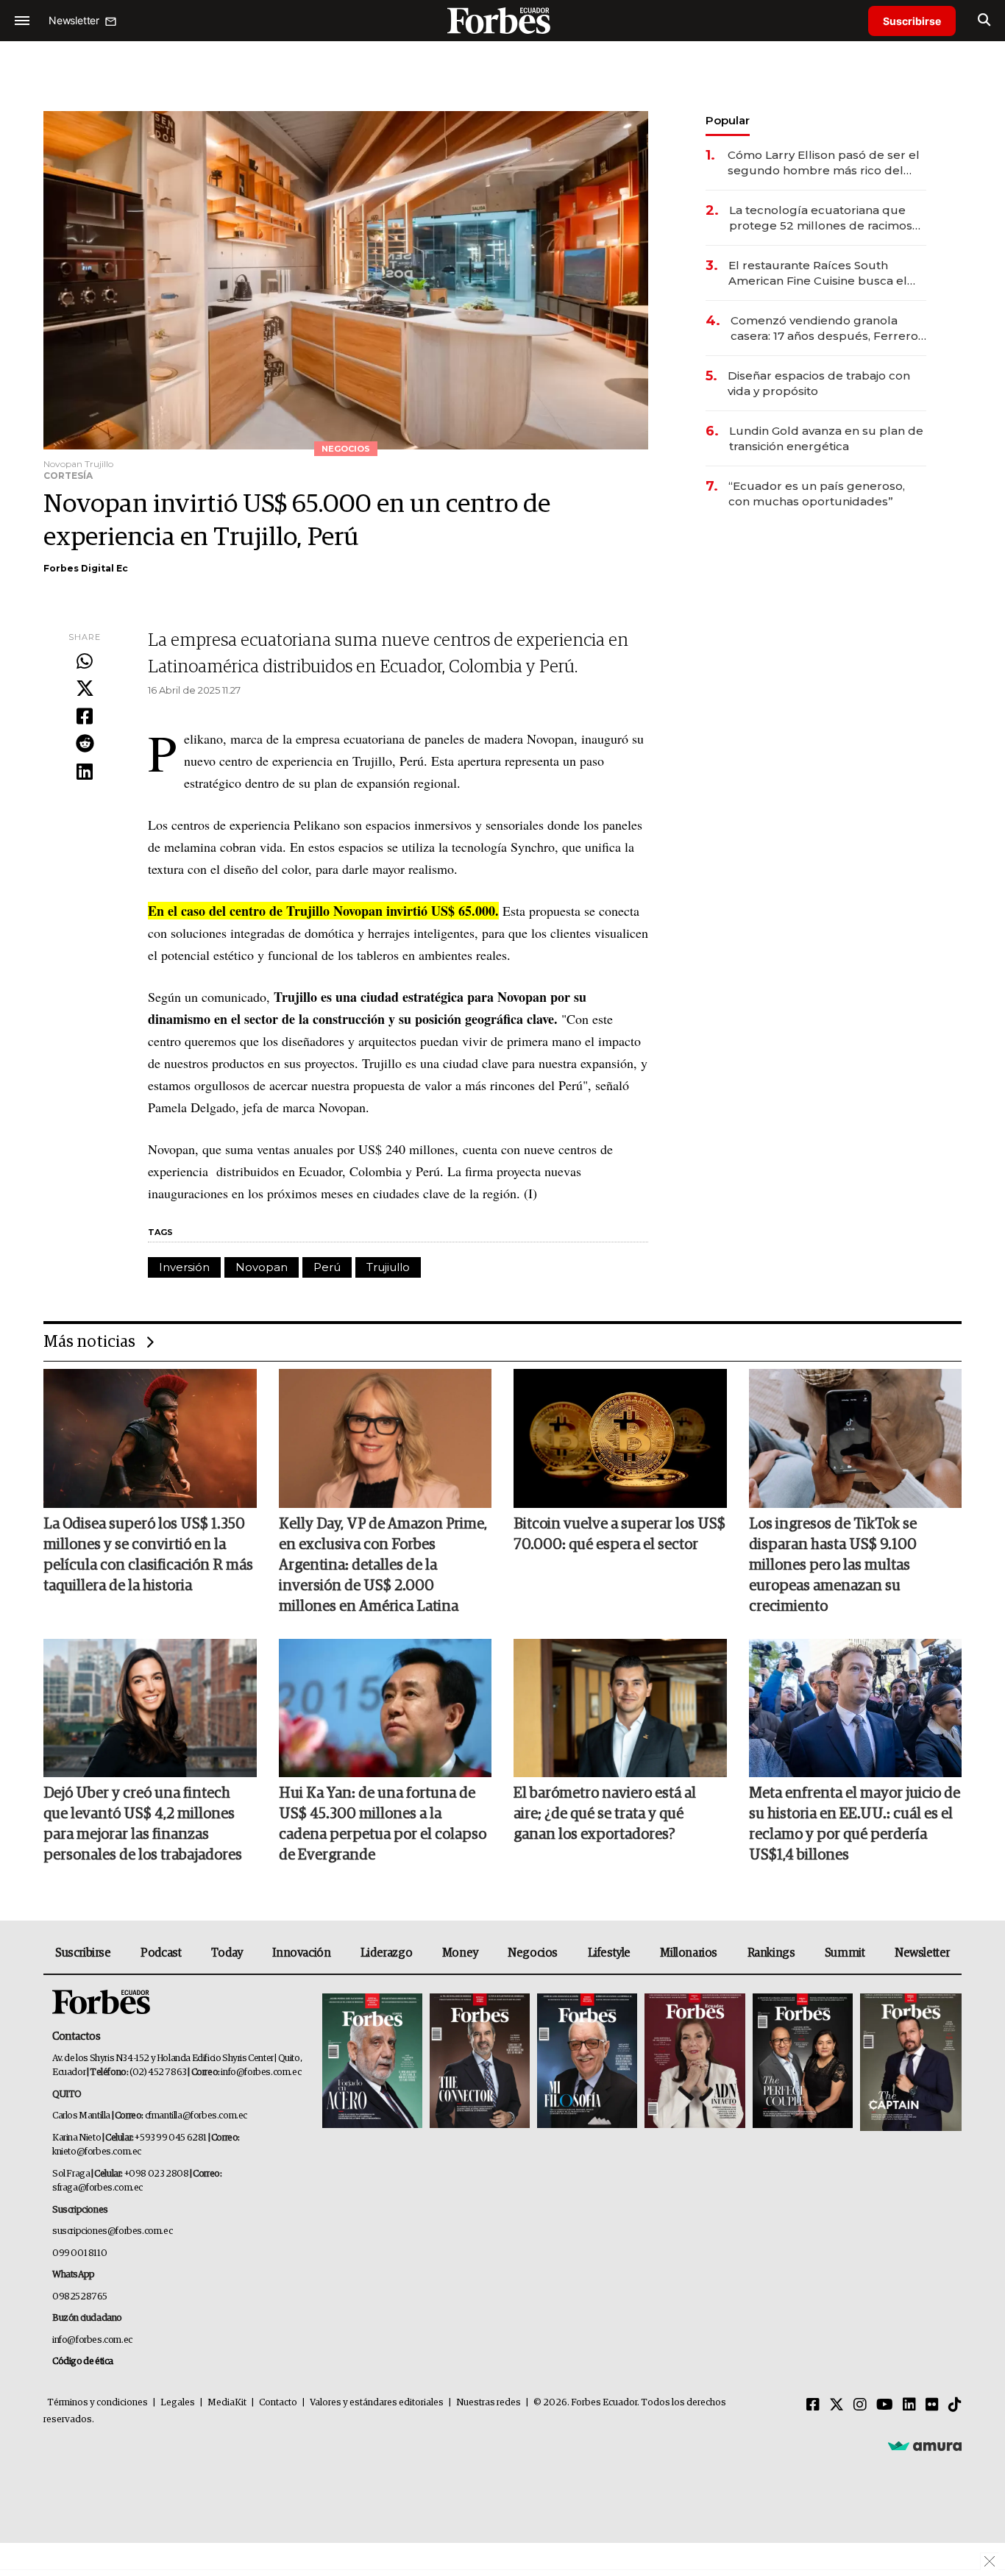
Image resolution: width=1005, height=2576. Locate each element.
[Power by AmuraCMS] (925, 2446)
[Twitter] (85, 689)
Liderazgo (386, 1953)
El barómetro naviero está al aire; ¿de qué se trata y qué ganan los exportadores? (605, 1814)
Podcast (161, 1953)
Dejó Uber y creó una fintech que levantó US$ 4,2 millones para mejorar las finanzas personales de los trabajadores (143, 1824)
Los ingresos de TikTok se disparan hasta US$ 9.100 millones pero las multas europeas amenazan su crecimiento (833, 1565)
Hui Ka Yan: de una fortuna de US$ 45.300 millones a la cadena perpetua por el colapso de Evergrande (383, 1824)
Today (227, 1953)
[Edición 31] (372, 2062)
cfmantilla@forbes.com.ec (196, 2116)
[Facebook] (85, 717)
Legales (178, 2403)
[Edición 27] (803, 2062)
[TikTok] (955, 2405)
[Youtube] (885, 2405)
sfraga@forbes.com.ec (97, 2188)
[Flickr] (932, 2405)
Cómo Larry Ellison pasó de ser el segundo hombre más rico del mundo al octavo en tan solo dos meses (824, 163)
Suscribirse (912, 21)
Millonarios (689, 1953)
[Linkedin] (85, 772)
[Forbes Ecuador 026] (909, 2062)
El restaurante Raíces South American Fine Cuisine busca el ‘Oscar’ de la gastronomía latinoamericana (818, 273)
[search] (984, 21)
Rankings (771, 1953)
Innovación (301, 1953)
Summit (845, 1953)
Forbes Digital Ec (86, 568)
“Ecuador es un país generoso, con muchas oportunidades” (817, 494)
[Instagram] (860, 2405)
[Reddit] (85, 744)
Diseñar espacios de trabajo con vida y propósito (819, 383)
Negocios (533, 1953)
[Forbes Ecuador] (502, 20)
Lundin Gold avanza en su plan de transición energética (826, 438)
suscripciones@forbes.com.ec (112, 2231)
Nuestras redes (489, 2403)
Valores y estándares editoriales (377, 2403)
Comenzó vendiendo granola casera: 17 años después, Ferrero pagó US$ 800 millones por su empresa (824, 328)
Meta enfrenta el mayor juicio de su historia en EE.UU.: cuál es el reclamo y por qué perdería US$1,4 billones (855, 1824)
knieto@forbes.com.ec (97, 2152)
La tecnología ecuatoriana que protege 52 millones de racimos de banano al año (821, 218)
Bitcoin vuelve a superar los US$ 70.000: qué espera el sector (619, 1534)
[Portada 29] (587, 2062)
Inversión (184, 1267)
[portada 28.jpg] (695, 2062)
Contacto (278, 2403)
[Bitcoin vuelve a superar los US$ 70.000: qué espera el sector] (620, 1438)
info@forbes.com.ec (261, 2072)
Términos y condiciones (97, 2403)
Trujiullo (388, 1267)
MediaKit (227, 2403)
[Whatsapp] (85, 662)
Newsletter (922, 1953)
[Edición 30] (480, 2062)
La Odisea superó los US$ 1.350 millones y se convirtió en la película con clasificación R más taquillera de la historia (148, 1555)
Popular (728, 120)
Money (460, 1953)
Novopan (262, 1267)
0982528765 (80, 2297)
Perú (327, 1267)
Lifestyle (609, 1953)
